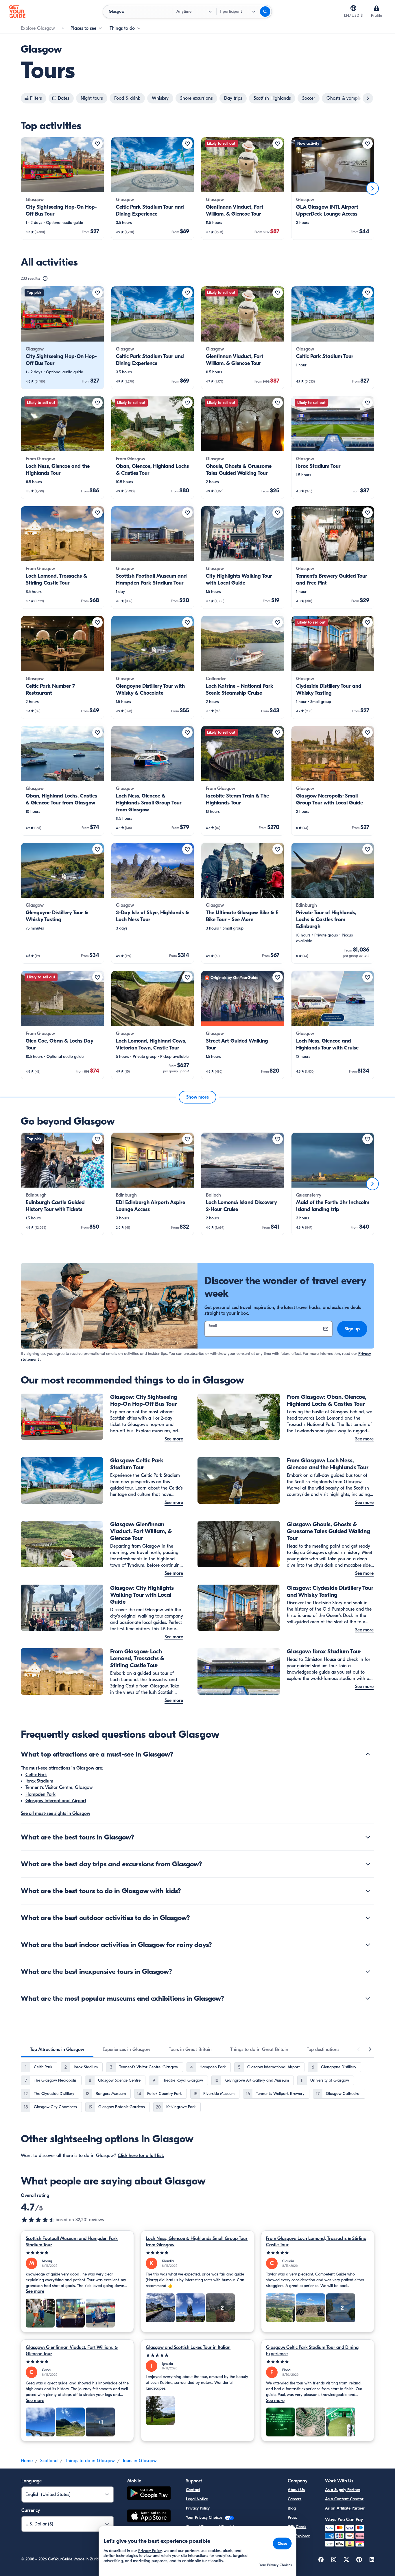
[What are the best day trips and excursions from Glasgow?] (368, 1864)
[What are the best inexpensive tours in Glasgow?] (368, 1972)
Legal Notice (197, 2499)
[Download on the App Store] (149, 2517)
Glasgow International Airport (56, 1801)
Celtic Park (36, 1775)
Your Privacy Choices (205, 2517)
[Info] (45, 279)
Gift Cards (297, 2527)
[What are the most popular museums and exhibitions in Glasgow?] (368, 1998)
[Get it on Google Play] (149, 2494)
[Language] (353, 8)
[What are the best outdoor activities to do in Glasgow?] (368, 1918)
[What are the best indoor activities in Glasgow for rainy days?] (368, 1945)
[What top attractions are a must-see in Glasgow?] (368, 1754)
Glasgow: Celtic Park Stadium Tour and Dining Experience (312, 2351)
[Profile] (376, 8)
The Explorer (299, 2536)
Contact (193, 2490)
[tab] (57, 2050)
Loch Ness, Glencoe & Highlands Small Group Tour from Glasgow (197, 2242)
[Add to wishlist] (97, 144)
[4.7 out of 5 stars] (38, 2220)
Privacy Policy (198, 2508)
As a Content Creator (344, 2499)
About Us (296, 2490)
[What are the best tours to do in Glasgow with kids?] (368, 1891)
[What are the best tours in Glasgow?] (368, 1837)
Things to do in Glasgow (90, 2461)
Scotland (49, 2461)
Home (27, 2461)
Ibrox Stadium (39, 1781)
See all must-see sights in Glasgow (56, 1813)
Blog (292, 2508)
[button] (62, 188)
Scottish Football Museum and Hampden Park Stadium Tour (72, 2242)
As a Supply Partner (343, 2490)
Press (292, 2517)
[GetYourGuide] (17, 12)
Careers (295, 2499)
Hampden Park (40, 1794)
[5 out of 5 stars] (77, 2253)
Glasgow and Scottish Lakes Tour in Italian (188, 2347)
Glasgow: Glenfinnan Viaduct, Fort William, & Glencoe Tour (72, 2351)
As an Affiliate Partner (345, 2508)
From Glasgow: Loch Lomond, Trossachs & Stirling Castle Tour (316, 2242)
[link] (62, 188)
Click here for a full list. (141, 2156)
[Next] (372, 188)
